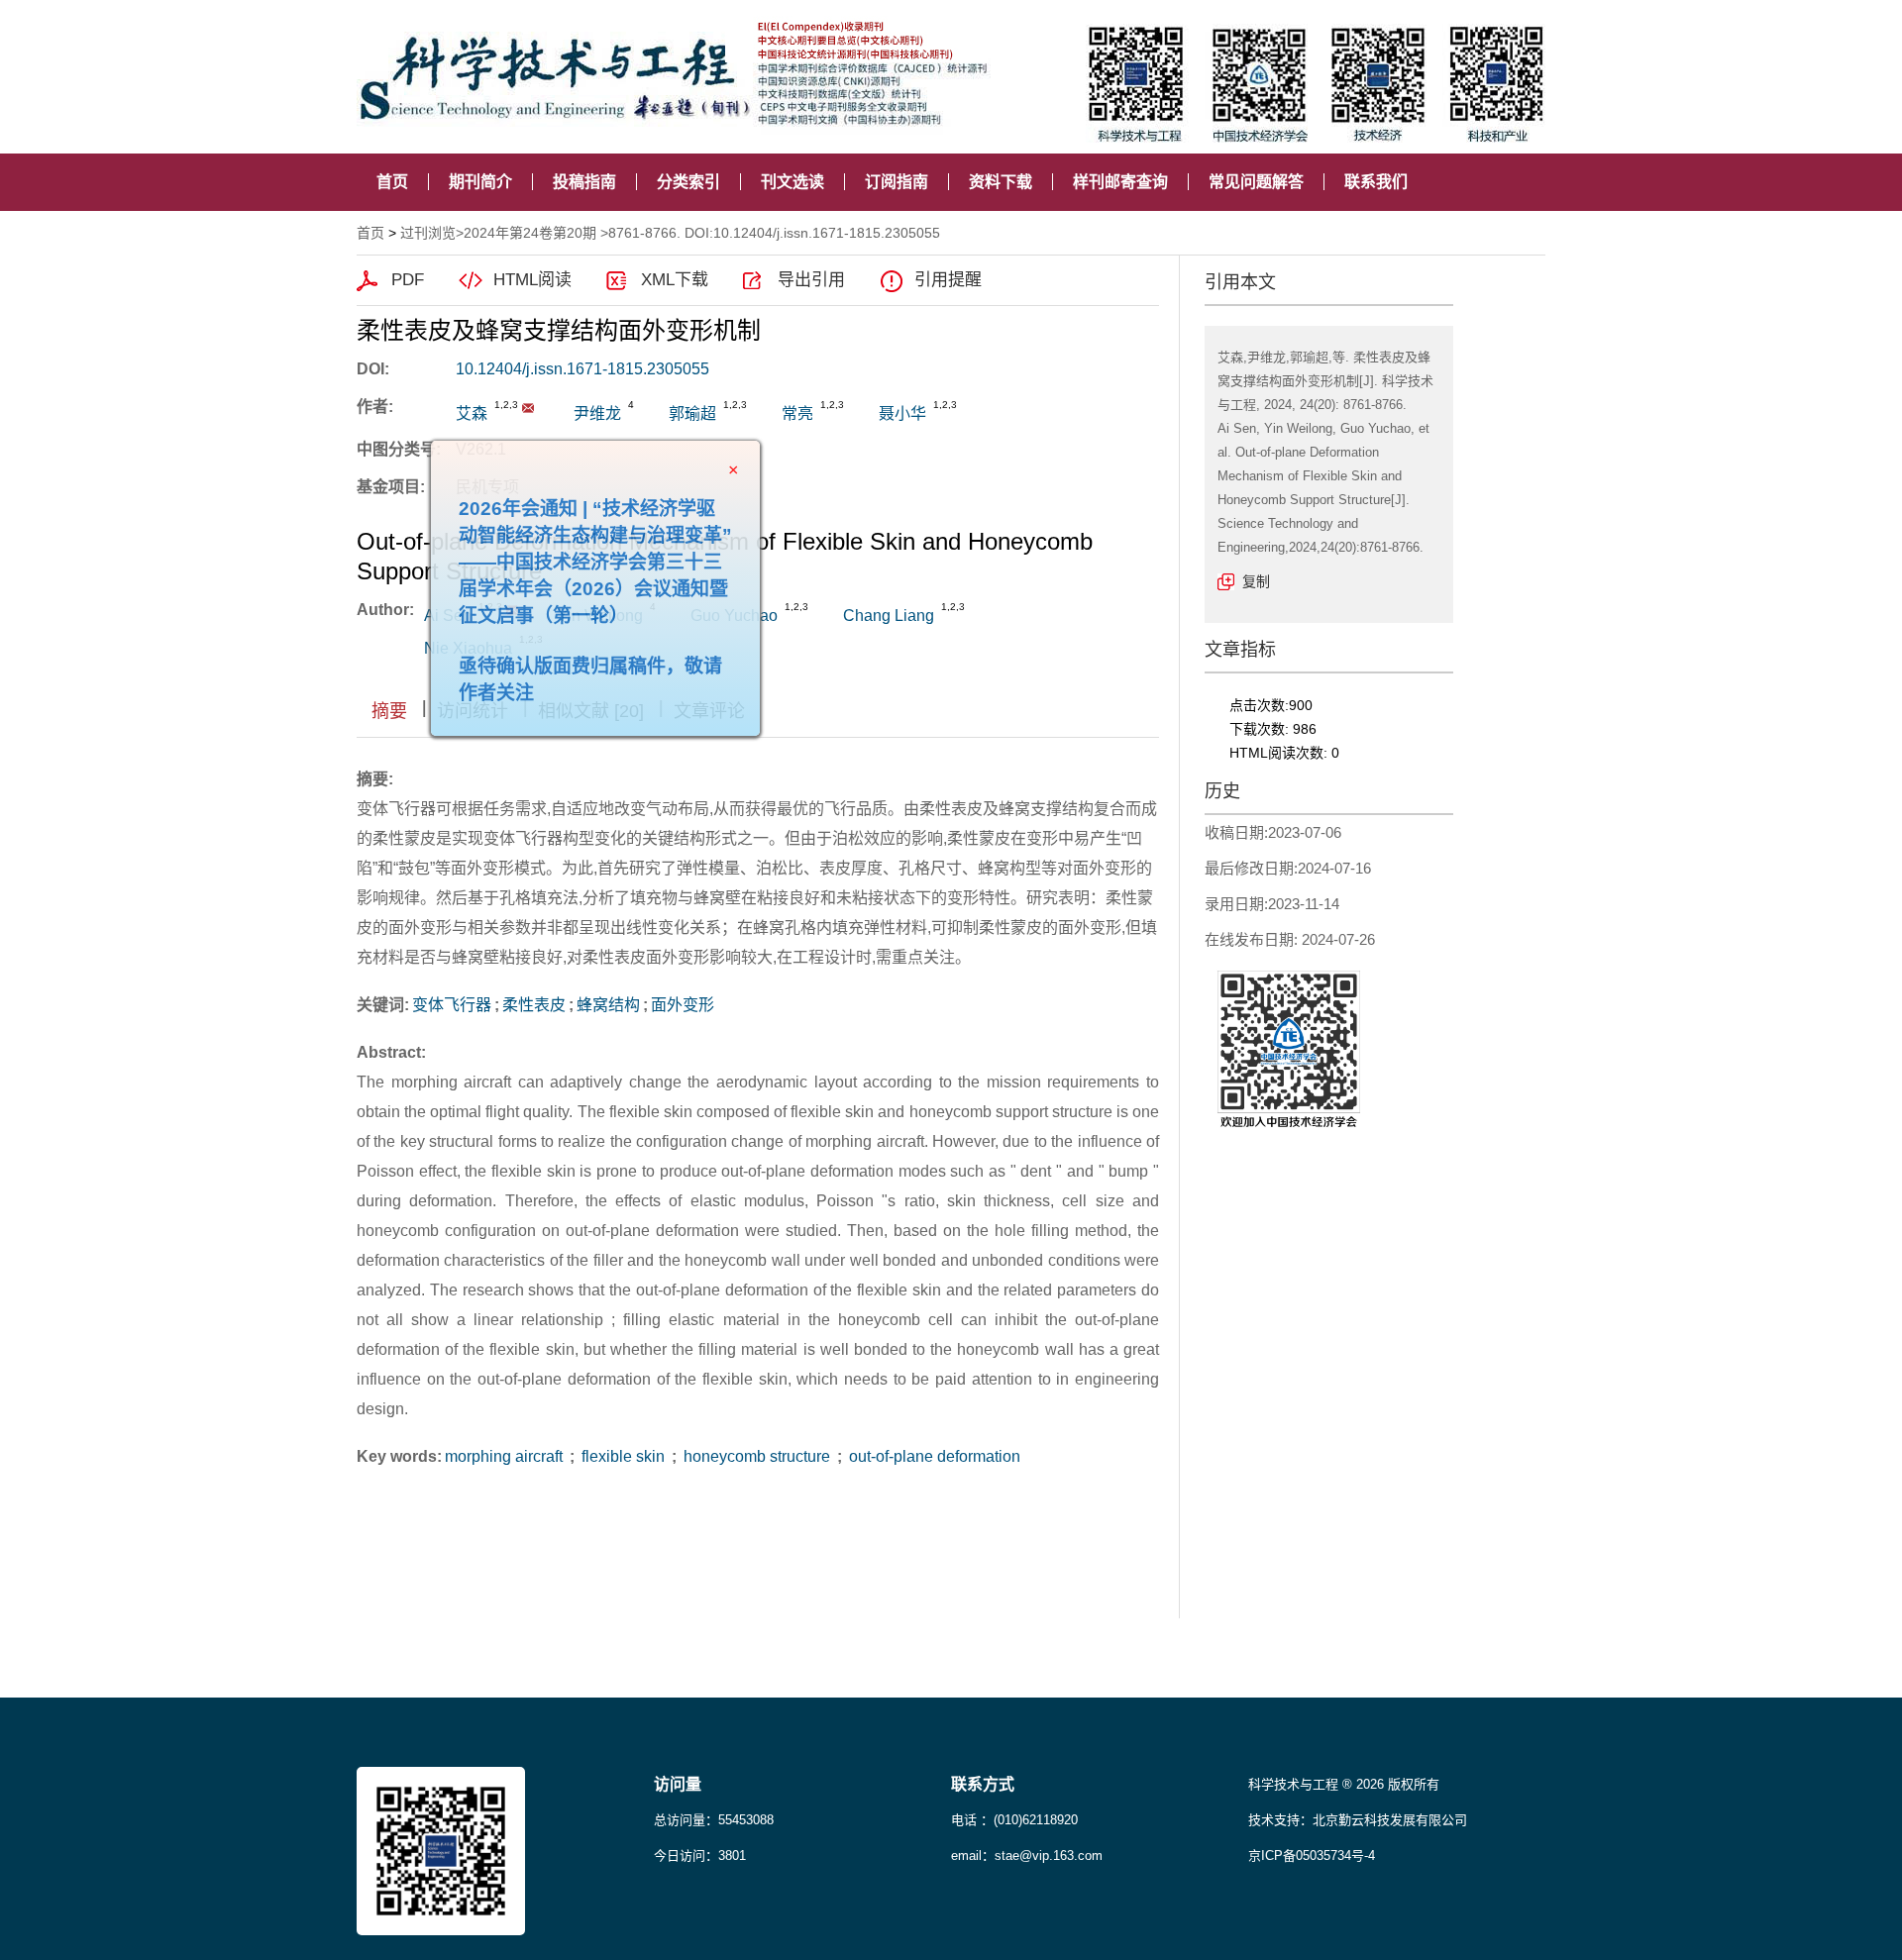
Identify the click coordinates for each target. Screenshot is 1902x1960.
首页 (392, 182)
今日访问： (700, 1856)
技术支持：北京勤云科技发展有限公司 (1358, 1820)
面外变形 (683, 1005)
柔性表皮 (534, 1005)
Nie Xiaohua (468, 648)
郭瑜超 (692, 413)
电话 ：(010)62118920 (1014, 1820)
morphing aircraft (506, 1456)
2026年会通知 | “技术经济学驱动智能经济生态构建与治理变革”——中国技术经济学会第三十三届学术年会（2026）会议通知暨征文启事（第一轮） (639, 606)
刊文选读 (792, 182)
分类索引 (688, 182)
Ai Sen (448, 616)
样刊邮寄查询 (1120, 182)
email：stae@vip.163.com (1027, 1856)
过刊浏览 (428, 233)
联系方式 (983, 1784)
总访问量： (714, 1820)
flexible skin (623, 1456)
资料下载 (1001, 182)
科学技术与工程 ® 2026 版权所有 (1344, 1784)
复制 (1256, 581)
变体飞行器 (452, 1005)
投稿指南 (584, 182)
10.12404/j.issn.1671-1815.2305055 (582, 369)
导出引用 (811, 280)
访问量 (678, 1784)
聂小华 (902, 413)
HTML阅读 (532, 280)
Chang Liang (889, 616)
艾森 (472, 413)
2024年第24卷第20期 (530, 233)
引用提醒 (948, 280)
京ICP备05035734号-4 (1312, 1856)
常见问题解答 (1256, 182)
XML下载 (675, 280)
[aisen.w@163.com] (528, 408)
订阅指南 (897, 182)
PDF (408, 280)
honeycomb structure (757, 1456)
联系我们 (1376, 182)
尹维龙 (597, 413)
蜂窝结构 (608, 1005)
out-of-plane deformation (933, 1456)
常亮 (797, 413)
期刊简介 (480, 182)
